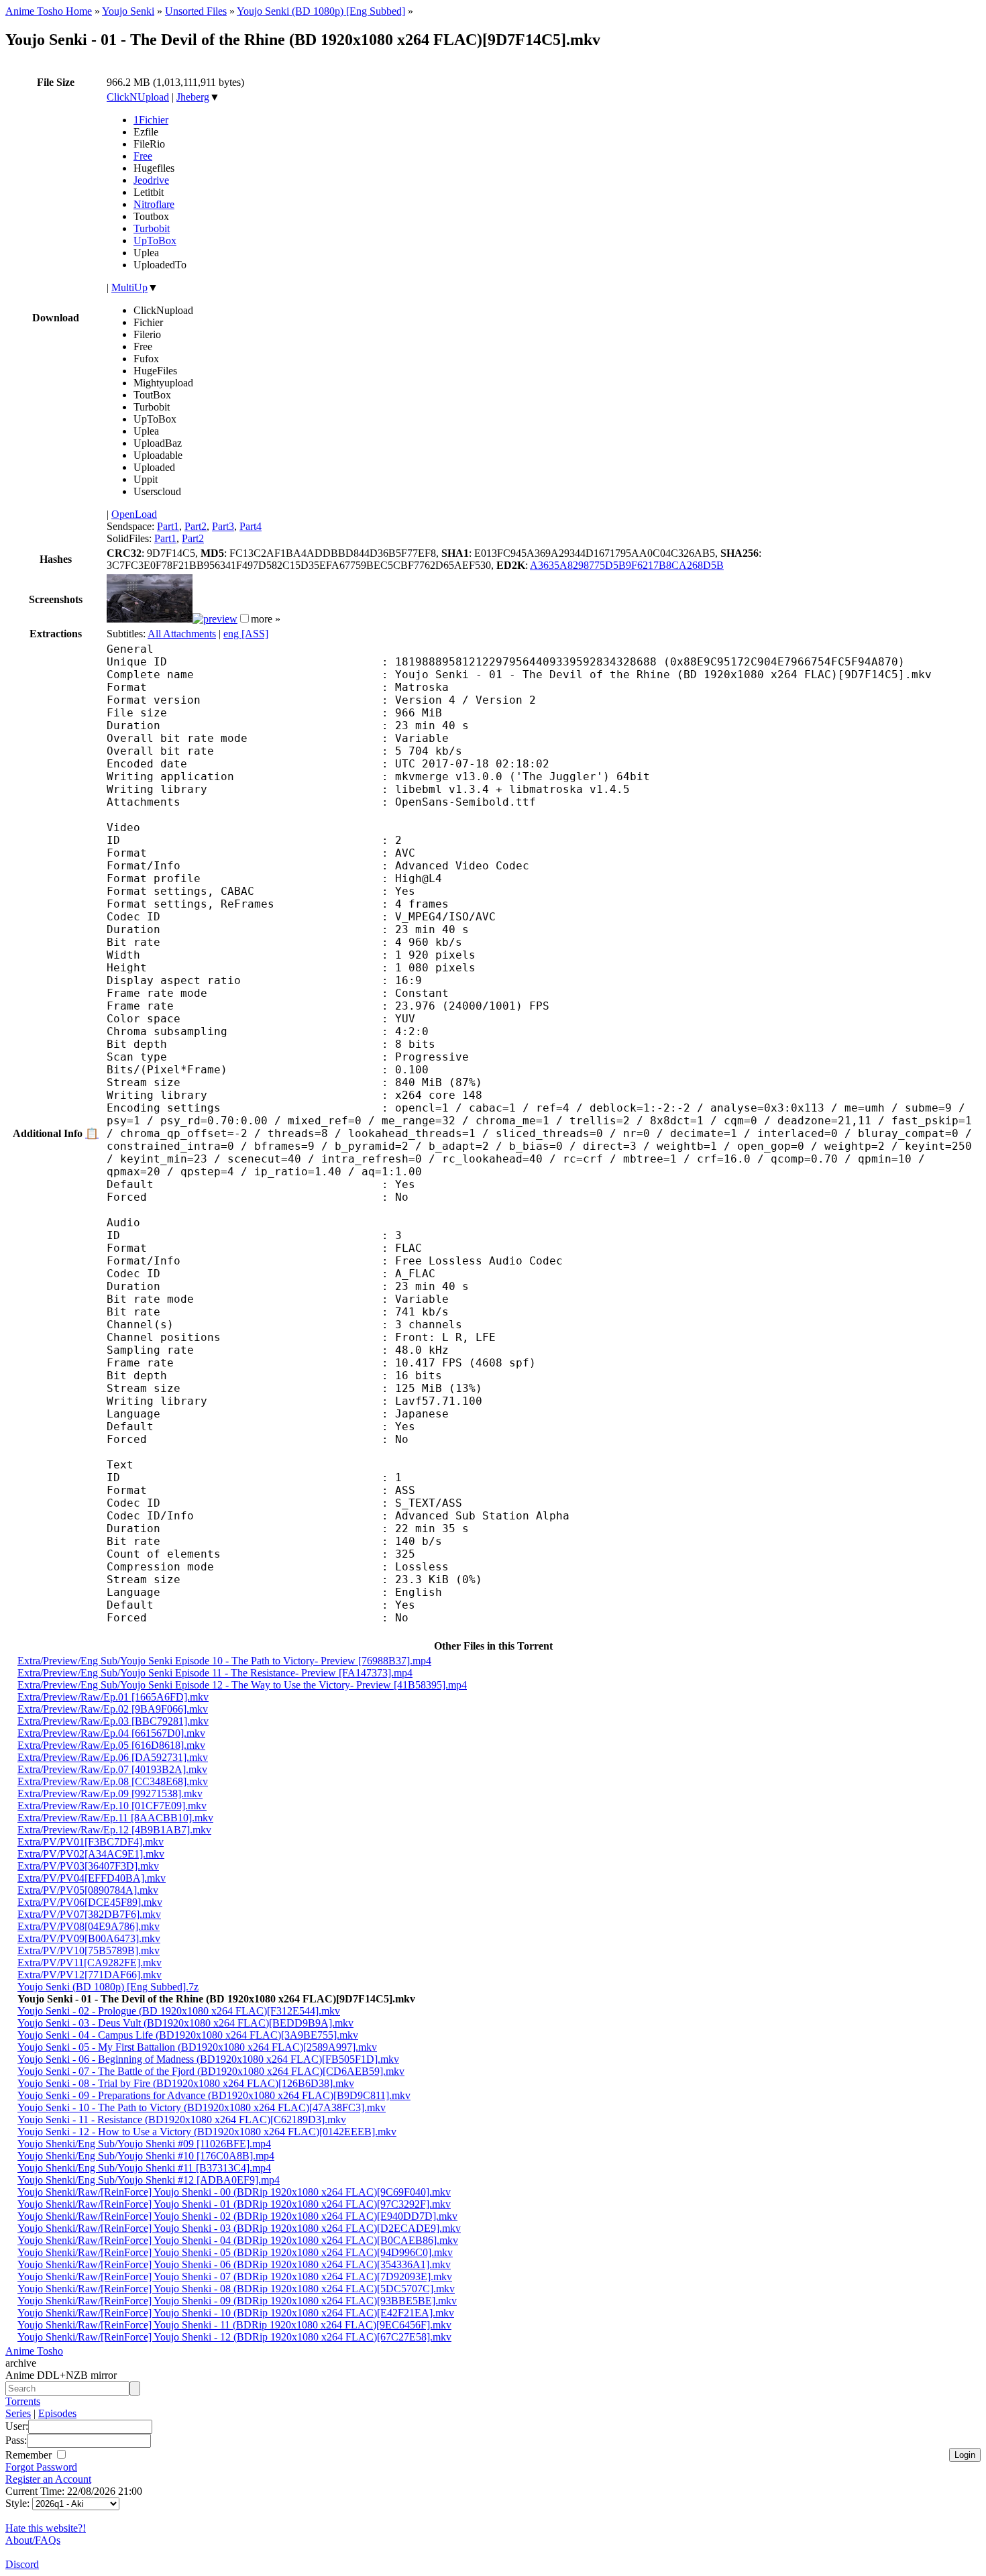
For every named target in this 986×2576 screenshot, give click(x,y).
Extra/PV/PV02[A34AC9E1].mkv (91, 1854)
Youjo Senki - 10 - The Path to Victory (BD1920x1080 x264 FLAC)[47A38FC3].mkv (202, 2107)
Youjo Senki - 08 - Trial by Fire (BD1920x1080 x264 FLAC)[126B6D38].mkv (186, 2083)
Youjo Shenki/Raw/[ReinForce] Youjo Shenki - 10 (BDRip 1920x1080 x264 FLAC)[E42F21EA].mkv (236, 2313)
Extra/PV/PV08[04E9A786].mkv (89, 1926)
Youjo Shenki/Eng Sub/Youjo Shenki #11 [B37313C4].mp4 (144, 2168)
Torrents (23, 2401)
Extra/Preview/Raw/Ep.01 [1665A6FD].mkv (113, 1697)
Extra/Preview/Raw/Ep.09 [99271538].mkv (110, 1793)
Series (18, 2413)
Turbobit (152, 228)
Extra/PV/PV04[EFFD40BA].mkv (92, 1878)
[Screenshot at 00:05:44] (215, 619)
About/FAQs (33, 2540)
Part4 (251, 526)
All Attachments (182, 634)
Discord (22, 2564)
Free (143, 156)
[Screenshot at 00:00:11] (150, 619)
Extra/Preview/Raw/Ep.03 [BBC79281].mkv (113, 1721)
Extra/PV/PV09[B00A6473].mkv (89, 1938)
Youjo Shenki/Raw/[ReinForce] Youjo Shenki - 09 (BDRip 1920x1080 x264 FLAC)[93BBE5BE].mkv (237, 2301)
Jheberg (193, 97)
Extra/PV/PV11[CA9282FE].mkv (90, 1963)
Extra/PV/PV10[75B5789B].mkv (89, 1950)
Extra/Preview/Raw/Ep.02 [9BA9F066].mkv (113, 1709)
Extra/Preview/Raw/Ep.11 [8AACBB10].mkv (115, 1818)
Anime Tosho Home (49, 11)
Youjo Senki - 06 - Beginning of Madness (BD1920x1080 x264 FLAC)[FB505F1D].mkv (208, 2059)
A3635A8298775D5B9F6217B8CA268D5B (627, 565)
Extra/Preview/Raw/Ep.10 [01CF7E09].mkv (112, 1806)
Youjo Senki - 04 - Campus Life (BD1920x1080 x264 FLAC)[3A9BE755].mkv (188, 2035)
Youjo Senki (128, 11)
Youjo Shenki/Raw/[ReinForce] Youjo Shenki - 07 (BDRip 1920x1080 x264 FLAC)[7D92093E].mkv (235, 2276)
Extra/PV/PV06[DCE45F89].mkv (90, 1902)
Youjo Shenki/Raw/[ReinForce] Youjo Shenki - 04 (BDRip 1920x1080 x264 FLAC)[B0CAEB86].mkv (238, 2240)
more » (266, 619)
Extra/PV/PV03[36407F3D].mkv (88, 1866)
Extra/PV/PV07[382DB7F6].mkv (89, 1914)
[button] (244, 618)
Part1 (168, 526)
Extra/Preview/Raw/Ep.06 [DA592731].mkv (113, 1757)
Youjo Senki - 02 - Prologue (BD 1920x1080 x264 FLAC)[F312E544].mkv (179, 2011)
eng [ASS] (246, 634)
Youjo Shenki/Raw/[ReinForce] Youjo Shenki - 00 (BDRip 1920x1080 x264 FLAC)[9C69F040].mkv (234, 2192)
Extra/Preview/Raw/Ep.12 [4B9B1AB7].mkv (114, 1830)
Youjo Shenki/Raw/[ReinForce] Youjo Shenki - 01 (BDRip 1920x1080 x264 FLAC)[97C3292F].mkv (234, 2204)
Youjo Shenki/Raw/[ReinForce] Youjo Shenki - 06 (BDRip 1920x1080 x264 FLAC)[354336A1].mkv (234, 2264)
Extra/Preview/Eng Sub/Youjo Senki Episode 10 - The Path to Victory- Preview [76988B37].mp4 (224, 1661)
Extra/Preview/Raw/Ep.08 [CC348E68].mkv (113, 1781)
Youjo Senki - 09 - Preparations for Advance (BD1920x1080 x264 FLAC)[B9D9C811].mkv (214, 2095)
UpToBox (155, 240)
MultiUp (129, 287)
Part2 (196, 526)
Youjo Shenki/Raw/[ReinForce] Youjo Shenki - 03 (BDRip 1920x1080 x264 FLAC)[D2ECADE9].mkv (239, 2228)
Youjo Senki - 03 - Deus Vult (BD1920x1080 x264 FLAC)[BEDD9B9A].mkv (185, 2023)
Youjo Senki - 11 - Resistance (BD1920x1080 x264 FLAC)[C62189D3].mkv (182, 2119)
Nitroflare (154, 204)
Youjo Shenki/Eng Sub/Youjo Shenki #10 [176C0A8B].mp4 (146, 2156)
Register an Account (48, 2479)
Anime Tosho (34, 2351)
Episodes (57, 2413)
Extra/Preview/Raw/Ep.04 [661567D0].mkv (111, 1733)
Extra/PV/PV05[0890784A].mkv (88, 1890)
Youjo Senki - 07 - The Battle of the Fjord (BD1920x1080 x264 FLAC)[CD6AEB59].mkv (211, 2071)
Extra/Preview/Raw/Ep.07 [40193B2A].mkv (112, 1769)
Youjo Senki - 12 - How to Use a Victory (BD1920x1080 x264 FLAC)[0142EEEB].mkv (207, 2132)
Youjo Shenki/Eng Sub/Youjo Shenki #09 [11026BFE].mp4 (144, 2144)
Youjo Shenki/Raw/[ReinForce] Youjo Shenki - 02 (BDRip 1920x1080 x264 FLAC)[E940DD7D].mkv (237, 2216)
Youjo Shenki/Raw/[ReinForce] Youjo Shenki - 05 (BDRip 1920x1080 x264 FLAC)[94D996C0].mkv (235, 2252)
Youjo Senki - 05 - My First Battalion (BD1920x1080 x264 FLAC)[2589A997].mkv (197, 2047)
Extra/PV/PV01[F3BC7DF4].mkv (91, 1842)
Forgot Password (41, 2467)
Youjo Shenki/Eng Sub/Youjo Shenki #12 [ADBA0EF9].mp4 (149, 2180)
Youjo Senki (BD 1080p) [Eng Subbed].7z (108, 1987)
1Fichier (151, 120)
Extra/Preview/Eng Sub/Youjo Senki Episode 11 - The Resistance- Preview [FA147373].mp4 (215, 1673)
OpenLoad (134, 514)
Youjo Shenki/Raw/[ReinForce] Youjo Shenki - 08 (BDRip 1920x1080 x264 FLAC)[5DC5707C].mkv (236, 2289)
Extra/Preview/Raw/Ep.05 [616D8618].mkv (111, 1745)
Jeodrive (151, 180)
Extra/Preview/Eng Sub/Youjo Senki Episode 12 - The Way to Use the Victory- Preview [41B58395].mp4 (242, 1685)
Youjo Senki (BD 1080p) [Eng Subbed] (321, 11)
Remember (30, 2455)
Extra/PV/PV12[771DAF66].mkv (90, 1975)
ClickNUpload (138, 97)
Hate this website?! (46, 2528)
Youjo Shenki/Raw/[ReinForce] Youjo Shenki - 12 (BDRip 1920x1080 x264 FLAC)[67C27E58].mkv (234, 2337)
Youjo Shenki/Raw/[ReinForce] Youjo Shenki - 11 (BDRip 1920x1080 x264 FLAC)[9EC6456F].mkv (234, 2325)
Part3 (223, 526)
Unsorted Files (196, 11)
